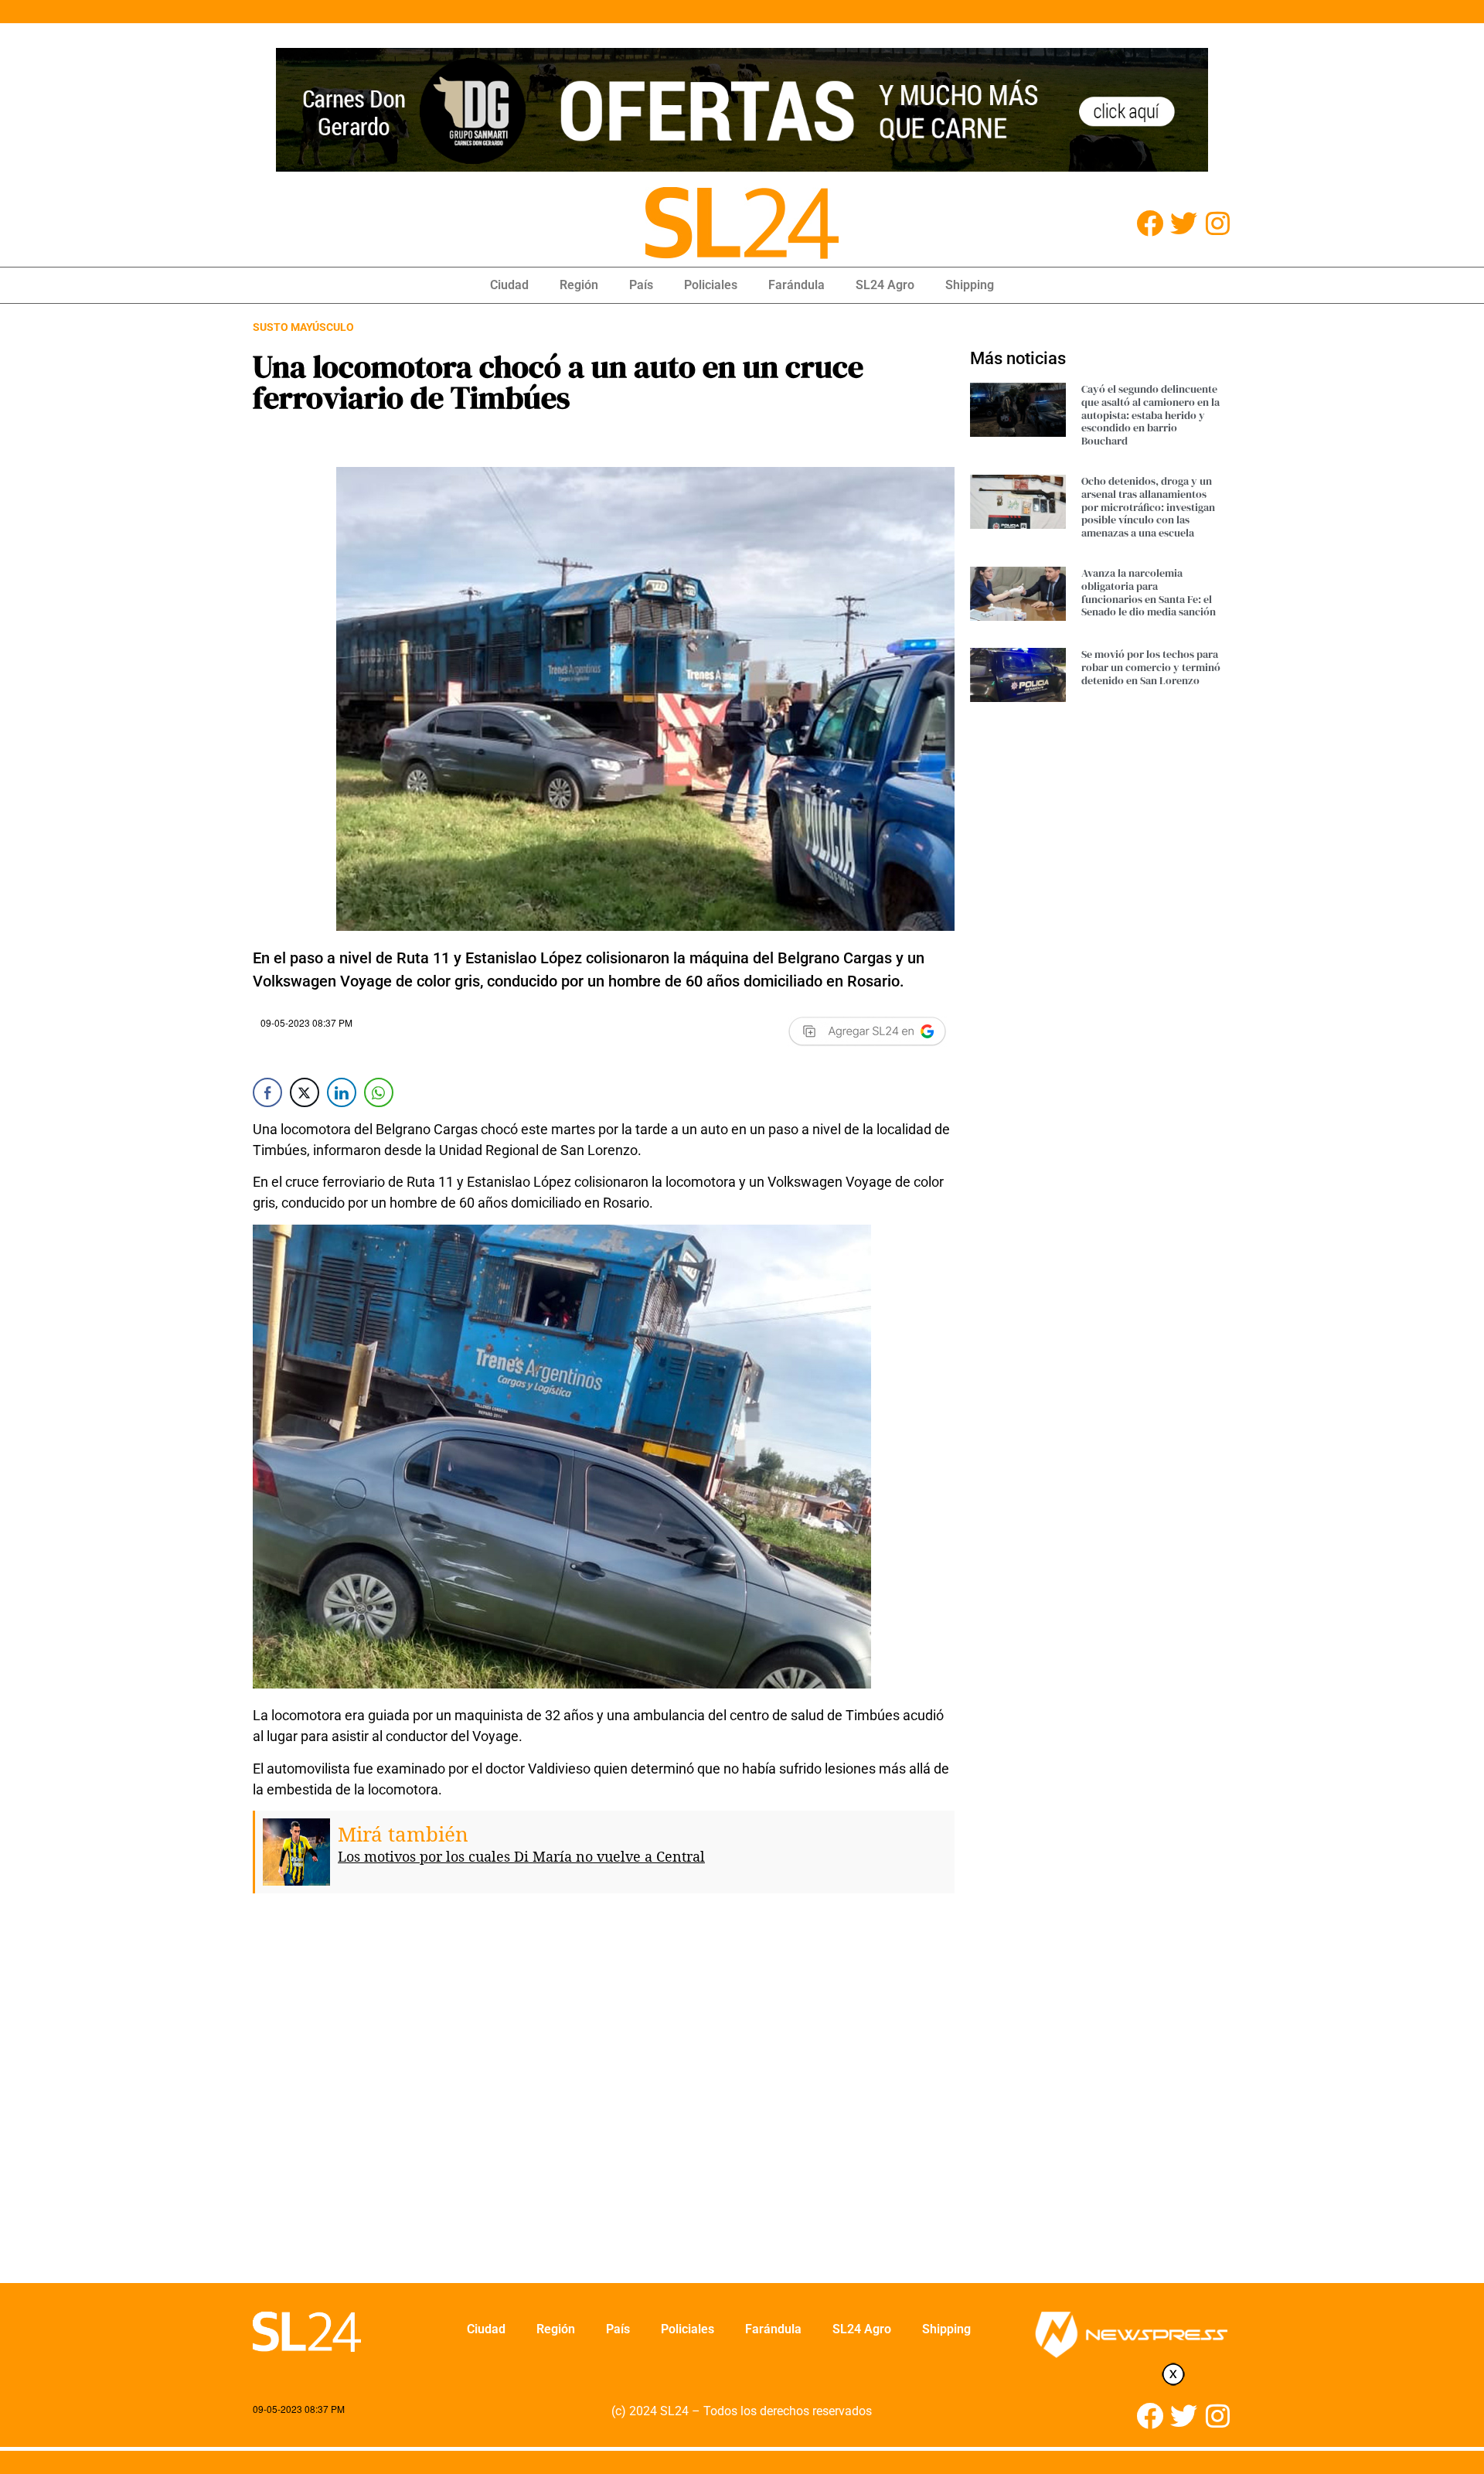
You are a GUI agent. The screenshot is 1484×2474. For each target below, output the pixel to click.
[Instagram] (1218, 223)
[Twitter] (1184, 223)
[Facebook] (1150, 223)
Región (579, 285)
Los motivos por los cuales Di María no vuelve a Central (521, 1856)
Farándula (796, 285)
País (641, 285)
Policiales (711, 285)
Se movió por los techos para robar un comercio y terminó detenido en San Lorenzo (1151, 667)
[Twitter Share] (305, 1092)
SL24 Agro (885, 285)
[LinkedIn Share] (342, 1092)
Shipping (970, 285)
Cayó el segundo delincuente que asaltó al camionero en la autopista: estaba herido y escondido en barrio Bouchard (1150, 415)
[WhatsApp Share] (379, 1092)
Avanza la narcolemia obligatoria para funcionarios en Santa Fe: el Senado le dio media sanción (1149, 592)
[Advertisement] (604, 2100)
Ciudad (509, 285)
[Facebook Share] (267, 1092)
